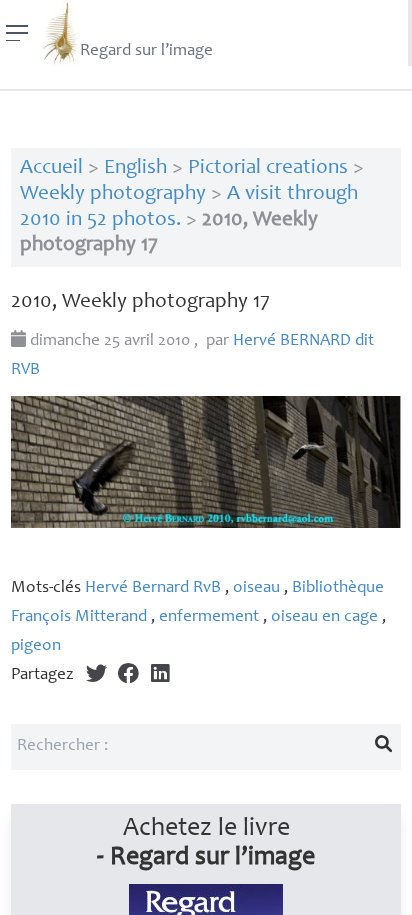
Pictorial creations (268, 168)
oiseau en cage (324, 617)
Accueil (51, 168)
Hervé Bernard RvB (153, 588)
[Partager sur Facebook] (128, 675)
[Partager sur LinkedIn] (160, 675)
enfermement (209, 617)
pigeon (36, 646)
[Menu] (17, 33)
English (135, 168)
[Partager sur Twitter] (96, 675)
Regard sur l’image (146, 51)
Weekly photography (113, 194)
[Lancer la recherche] (384, 747)
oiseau (256, 588)
